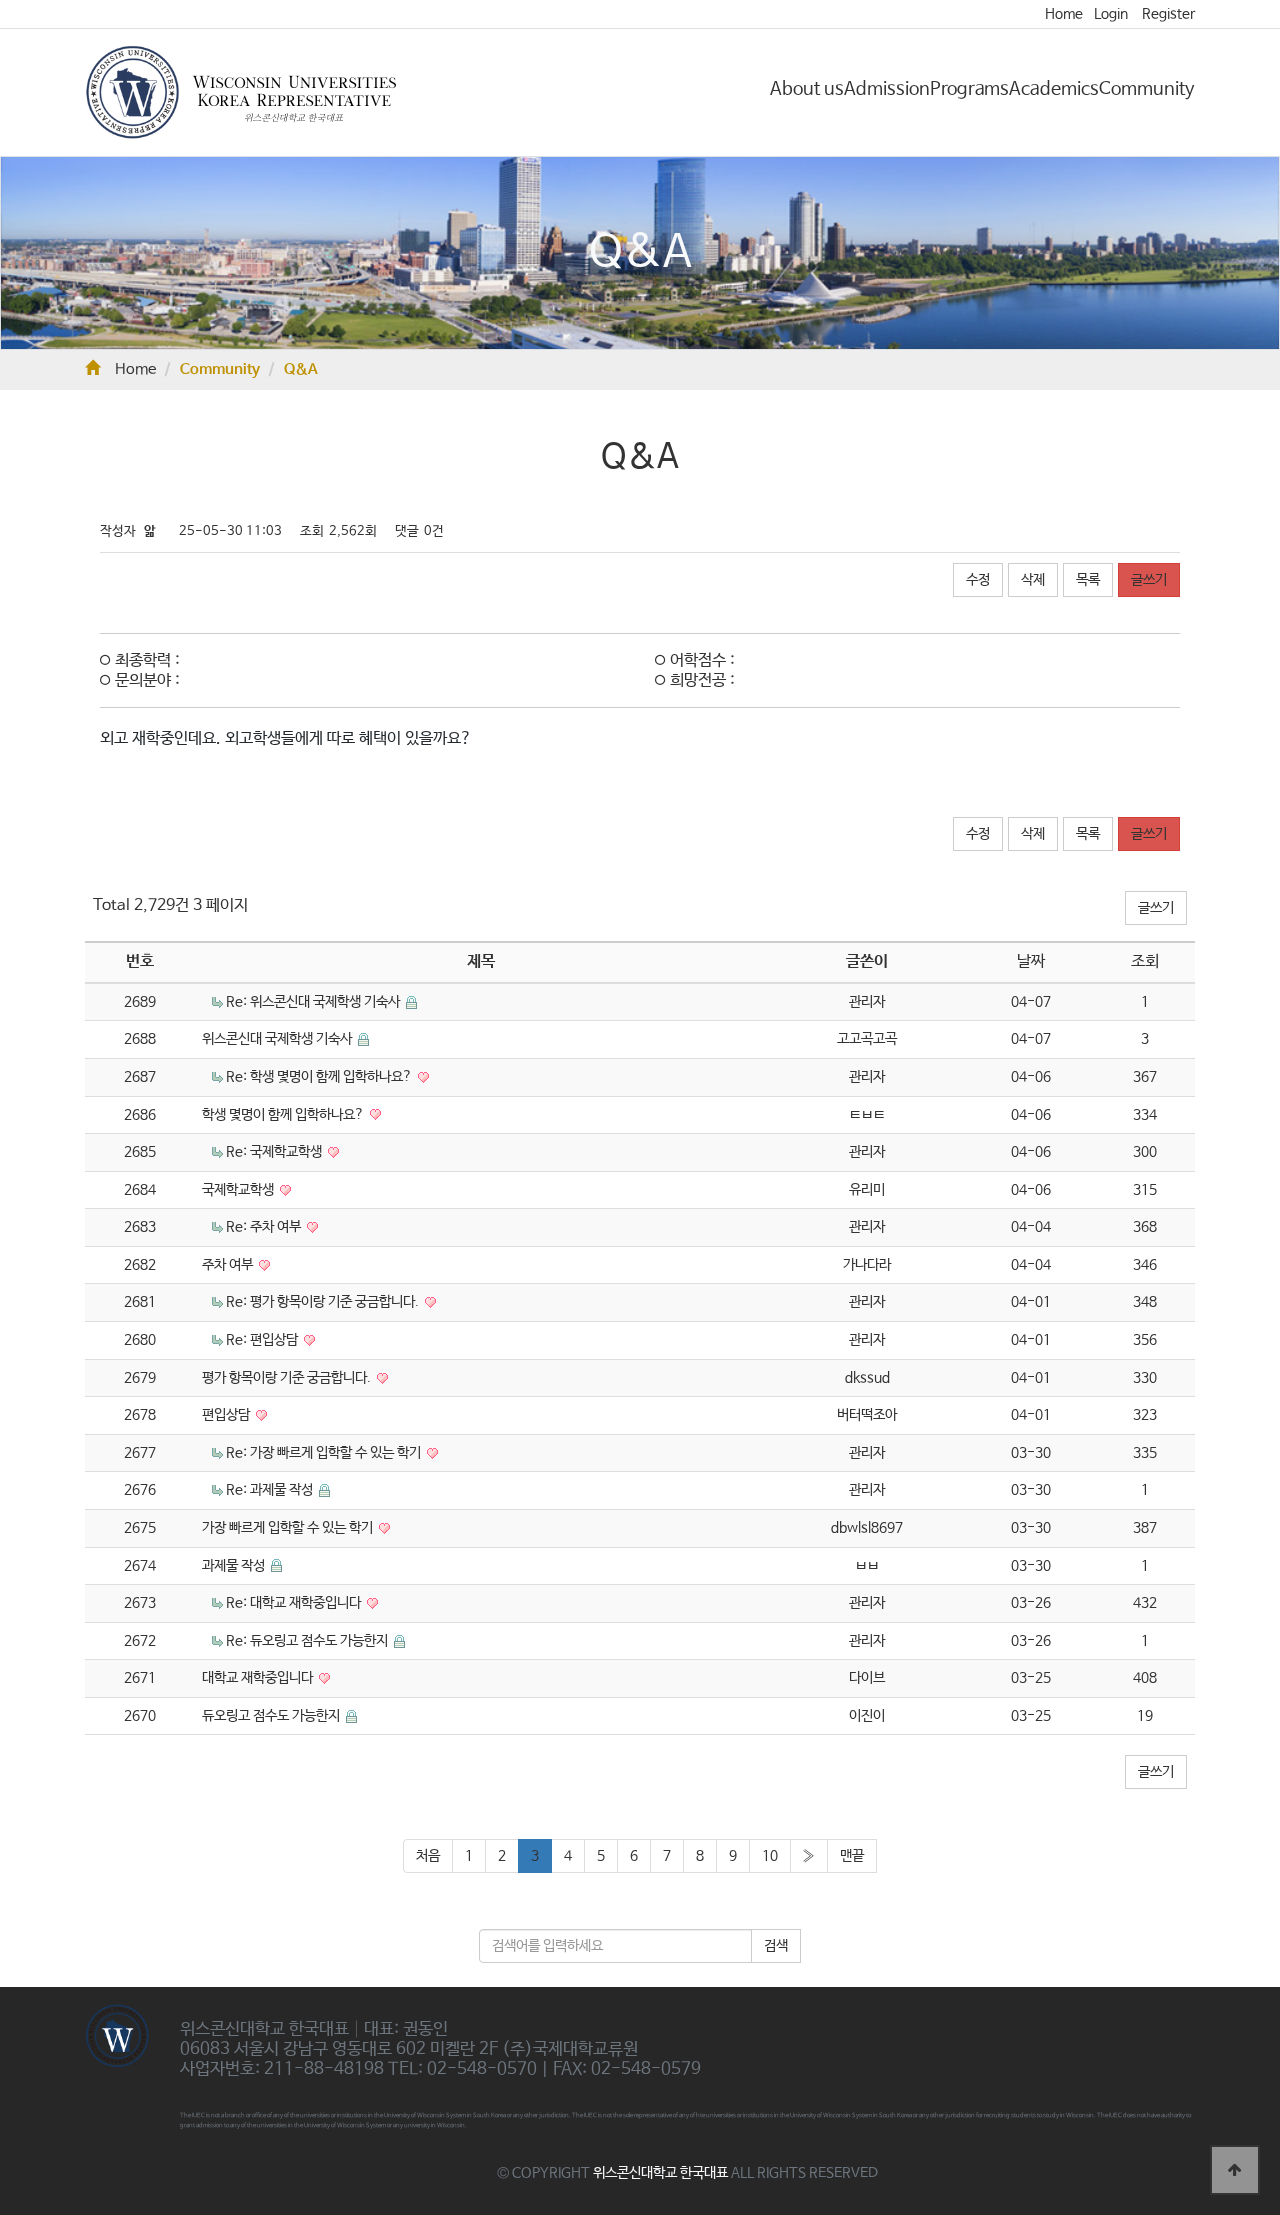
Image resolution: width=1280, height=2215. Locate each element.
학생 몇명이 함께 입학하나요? (284, 1115)
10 (770, 1856)
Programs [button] (969, 89)
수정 (978, 580)
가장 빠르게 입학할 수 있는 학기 (289, 1528)
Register (1168, 14)
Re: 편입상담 (263, 1340)
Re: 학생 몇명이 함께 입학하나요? (320, 1077)
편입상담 (227, 1415)
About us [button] (807, 89)
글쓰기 (1149, 580)
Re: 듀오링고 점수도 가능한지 (308, 1641)
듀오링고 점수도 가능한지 (272, 1716)
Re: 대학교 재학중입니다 (295, 1603)
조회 (1145, 961)
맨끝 (852, 1856)
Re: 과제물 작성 (271, 1490)
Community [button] (1147, 89)
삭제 (1033, 580)
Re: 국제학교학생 (275, 1152)
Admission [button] (887, 89)
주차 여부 (229, 1265)
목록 (1088, 580)
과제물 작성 (235, 1566)
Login (1111, 14)
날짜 (1031, 961)
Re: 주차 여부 (265, 1227)
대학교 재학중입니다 (259, 1678)
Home (1064, 14)
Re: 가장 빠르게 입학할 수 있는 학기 (325, 1453)
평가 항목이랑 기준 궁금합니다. (288, 1378)
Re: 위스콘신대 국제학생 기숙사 (314, 1002)
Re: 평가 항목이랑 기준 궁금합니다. (324, 1302)
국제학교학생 (239, 1190)
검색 (776, 1946)
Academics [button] (1054, 89)
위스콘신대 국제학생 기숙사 (278, 1039)
